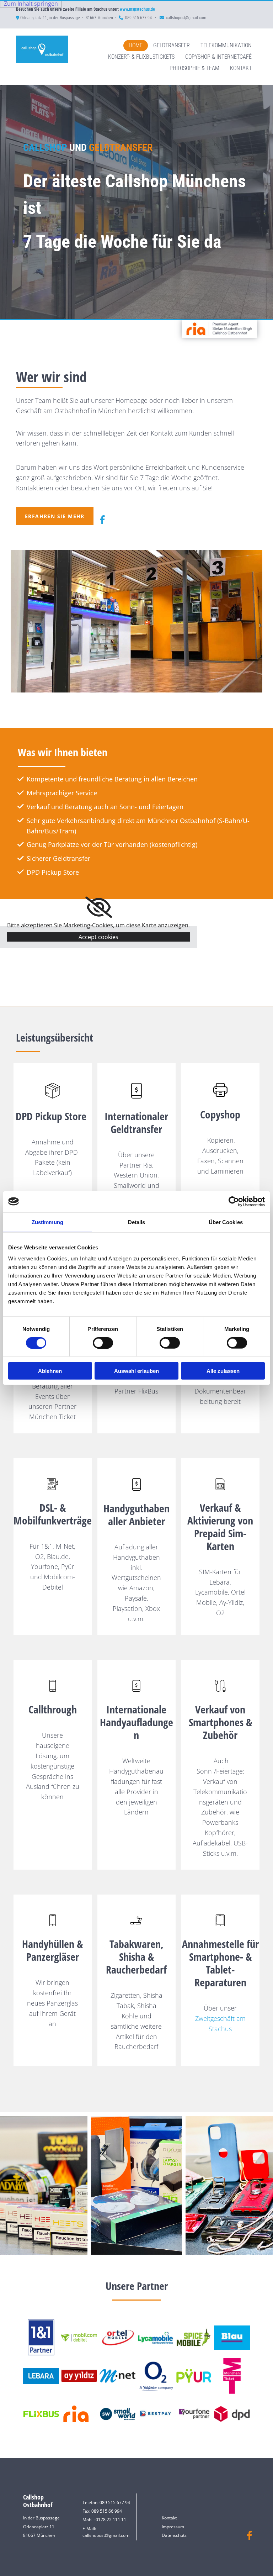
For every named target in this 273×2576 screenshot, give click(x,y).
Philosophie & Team (194, 68)
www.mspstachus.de (137, 9)
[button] (55, 516)
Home (136, 45)
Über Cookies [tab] (226, 1222)
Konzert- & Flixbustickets (141, 57)
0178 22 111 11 (111, 2520)
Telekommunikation (226, 45)
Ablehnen (50, 1371)
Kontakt (241, 68)
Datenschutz (174, 2535)
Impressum (173, 2527)
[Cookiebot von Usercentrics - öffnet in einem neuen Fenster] (234, 1201)
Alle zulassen (223, 1371)
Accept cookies (98, 937)
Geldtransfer (172, 45)
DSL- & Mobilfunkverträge (53, 1514)
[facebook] (102, 520)
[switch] (103, 1343)
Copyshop (220, 1114)
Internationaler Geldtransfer (136, 1123)
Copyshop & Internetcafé (218, 57)
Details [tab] (137, 1222)
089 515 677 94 (139, 18)
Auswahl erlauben (136, 1371)
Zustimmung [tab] (47, 1222)
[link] (99, 907)
